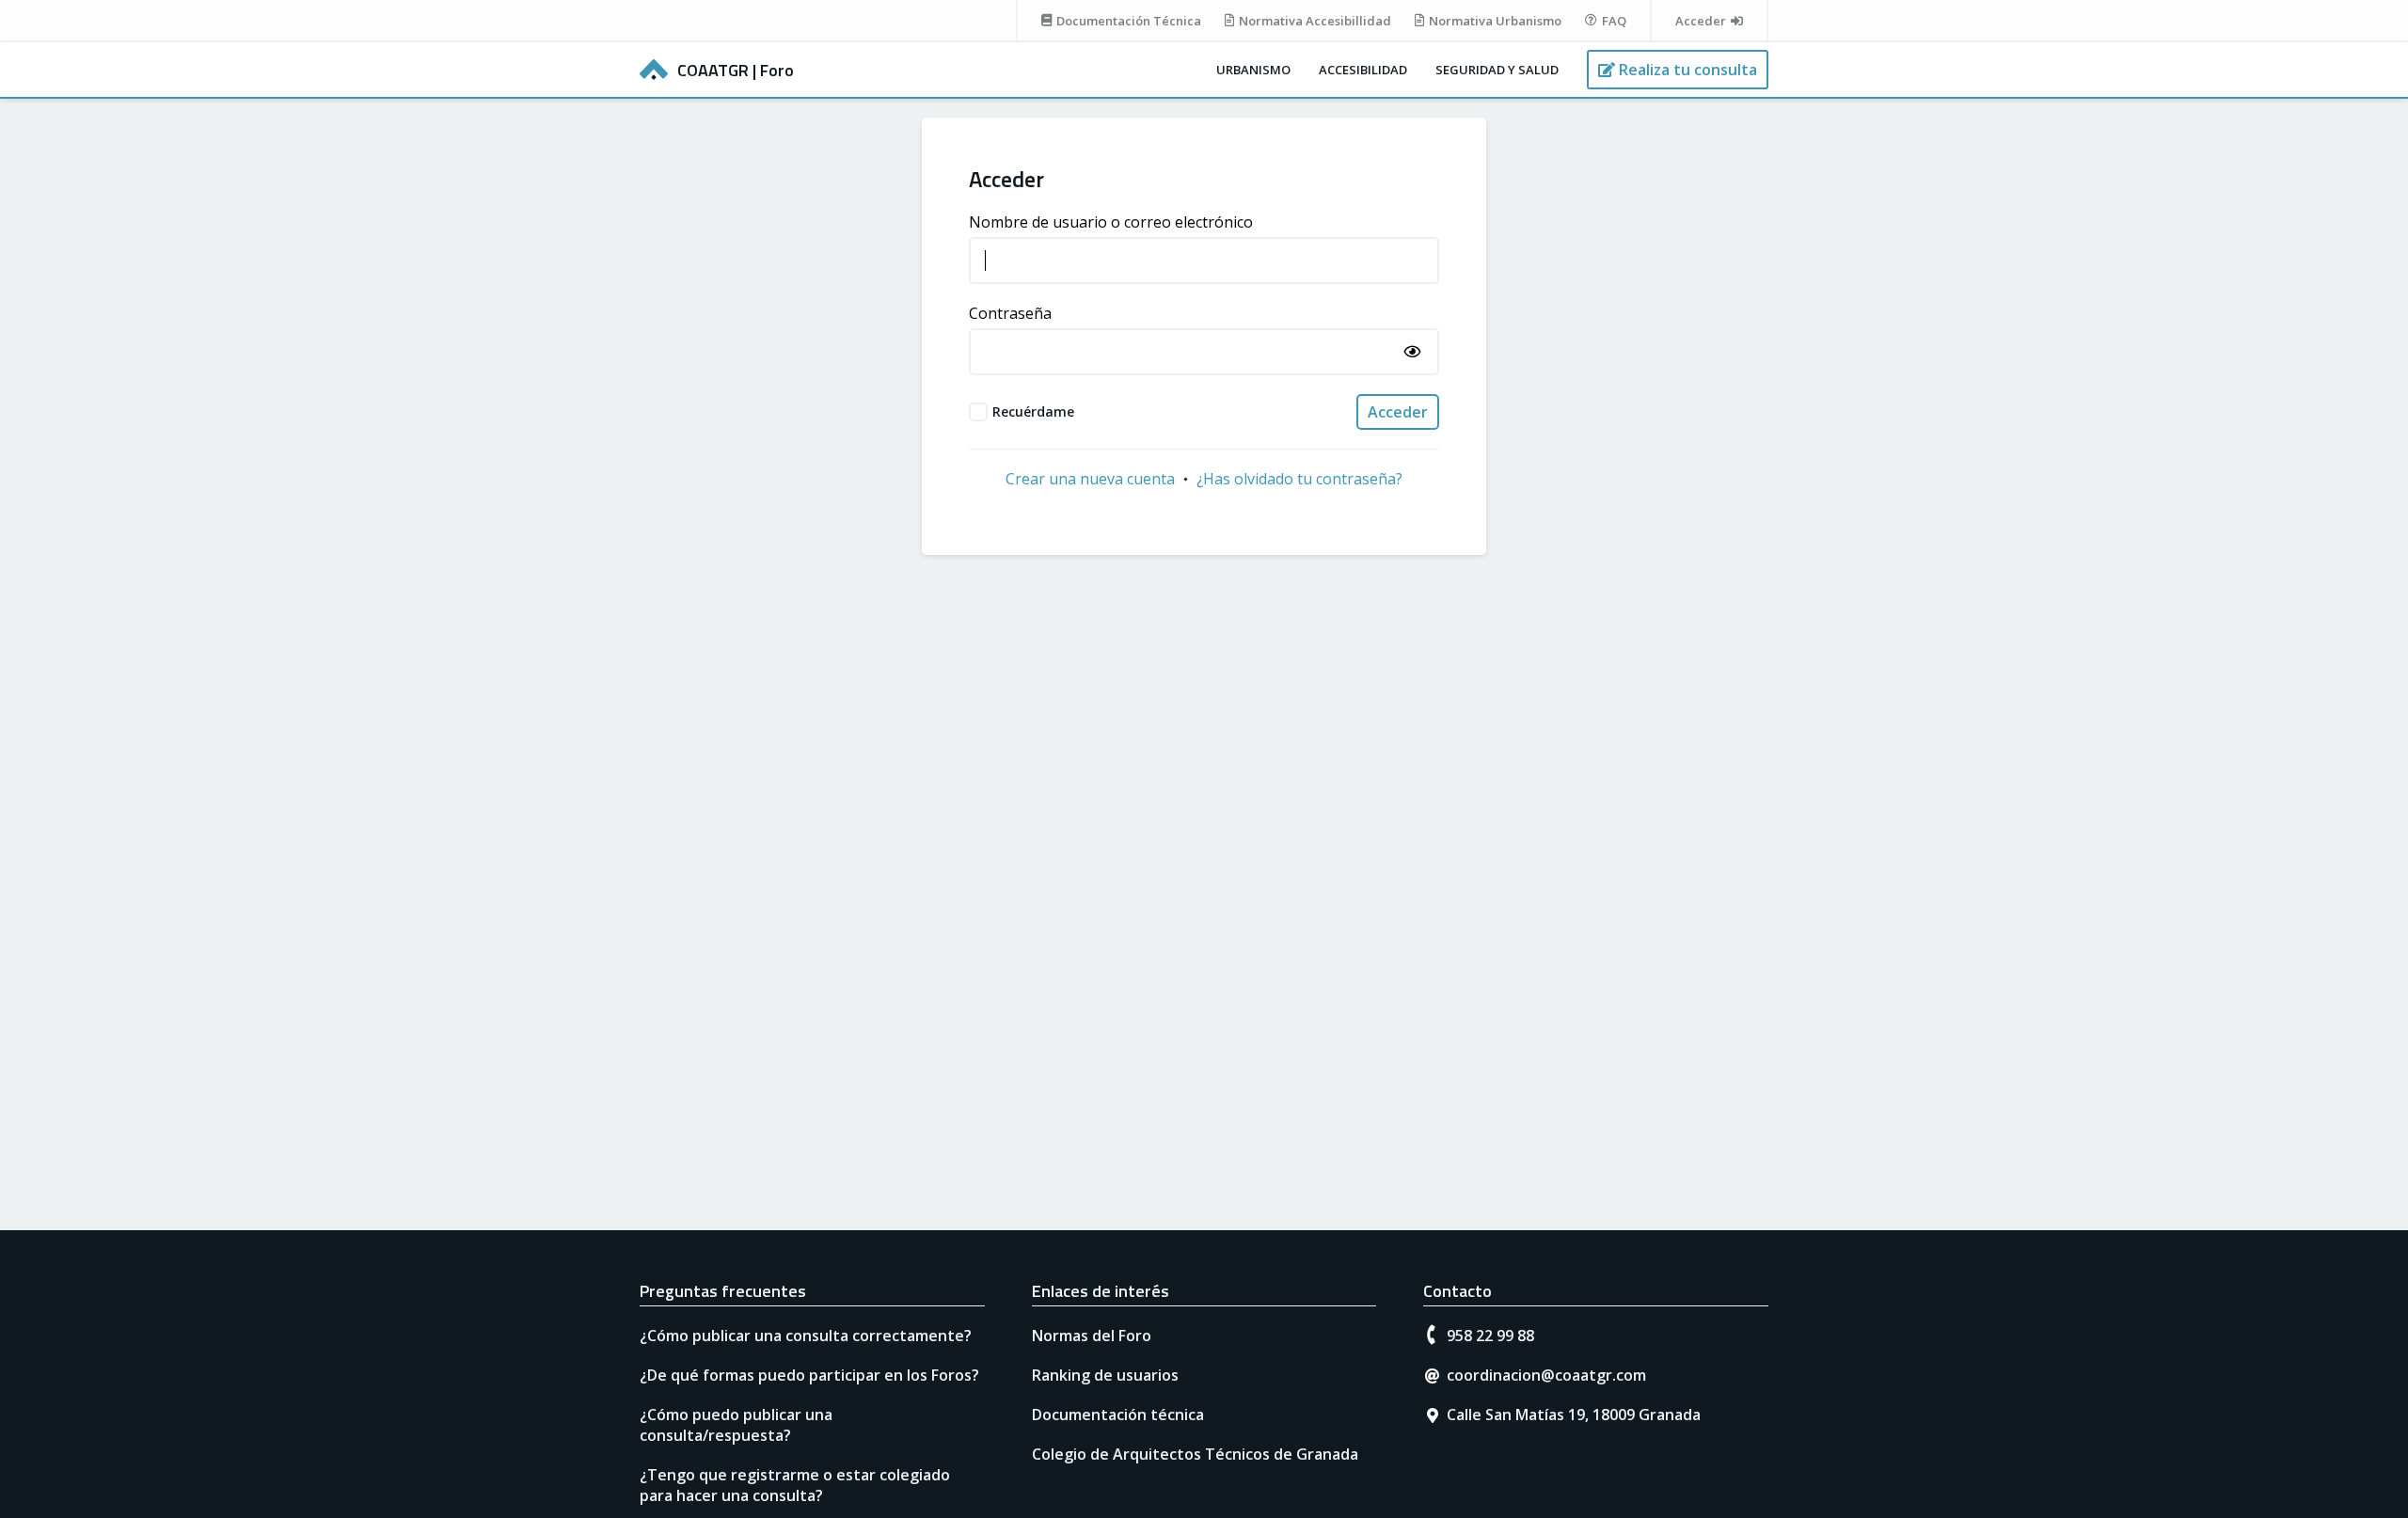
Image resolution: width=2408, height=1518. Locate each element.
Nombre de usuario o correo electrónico (1111, 222)
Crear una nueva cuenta (1090, 479)
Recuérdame (1033, 411)
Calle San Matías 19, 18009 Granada (1574, 1415)
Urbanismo (1253, 70)
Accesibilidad (1363, 70)
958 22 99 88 (1490, 1336)
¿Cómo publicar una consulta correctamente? (806, 1336)
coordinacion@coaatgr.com (1546, 1375)
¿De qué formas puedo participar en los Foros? (809, 1375)
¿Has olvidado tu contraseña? (1299, 479)
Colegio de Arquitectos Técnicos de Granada (1195, 1454)
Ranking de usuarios (1105, 1375)
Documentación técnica (1118, 1415)
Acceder (1398, 412)
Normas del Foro (1092, 1336)
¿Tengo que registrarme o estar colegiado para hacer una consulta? (795, 1485)
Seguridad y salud (1497, 70)
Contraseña (1010, 313)
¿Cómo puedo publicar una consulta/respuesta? (736, 1425)
